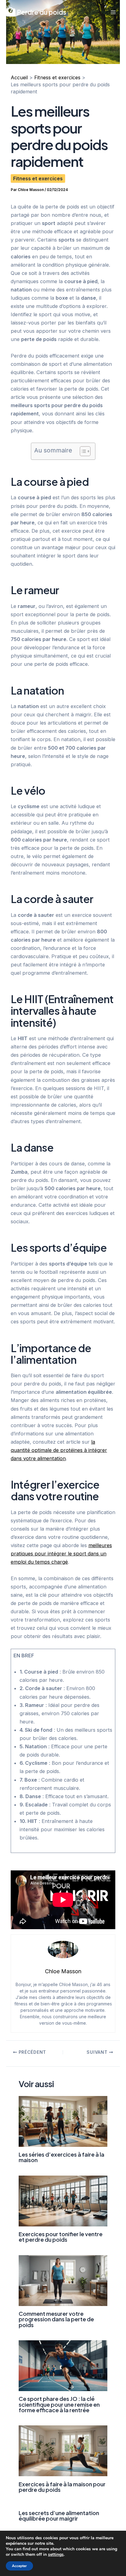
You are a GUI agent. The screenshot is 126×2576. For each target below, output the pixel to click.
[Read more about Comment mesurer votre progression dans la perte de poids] (63, 2280)
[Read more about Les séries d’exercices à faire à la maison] (63, 2121)
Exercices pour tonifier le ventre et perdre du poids (61, 2237)
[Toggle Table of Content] (82, 451)
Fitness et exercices (38, 178)
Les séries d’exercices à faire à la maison (61, 2157)
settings (56, 2555)
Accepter (19, 2566)
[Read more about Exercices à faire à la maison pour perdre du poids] (63, 2450)
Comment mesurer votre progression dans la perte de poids (56, 2319)
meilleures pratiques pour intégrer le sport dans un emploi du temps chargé (61, 1554)
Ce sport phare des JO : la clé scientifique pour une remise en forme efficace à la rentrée (59, 2404)
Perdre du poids (41, 12)
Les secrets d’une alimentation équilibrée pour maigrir (59, 2516)
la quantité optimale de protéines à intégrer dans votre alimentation (59, 1450)
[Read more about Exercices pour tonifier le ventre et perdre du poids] (63, 2200)
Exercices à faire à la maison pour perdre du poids (62, 2487)
